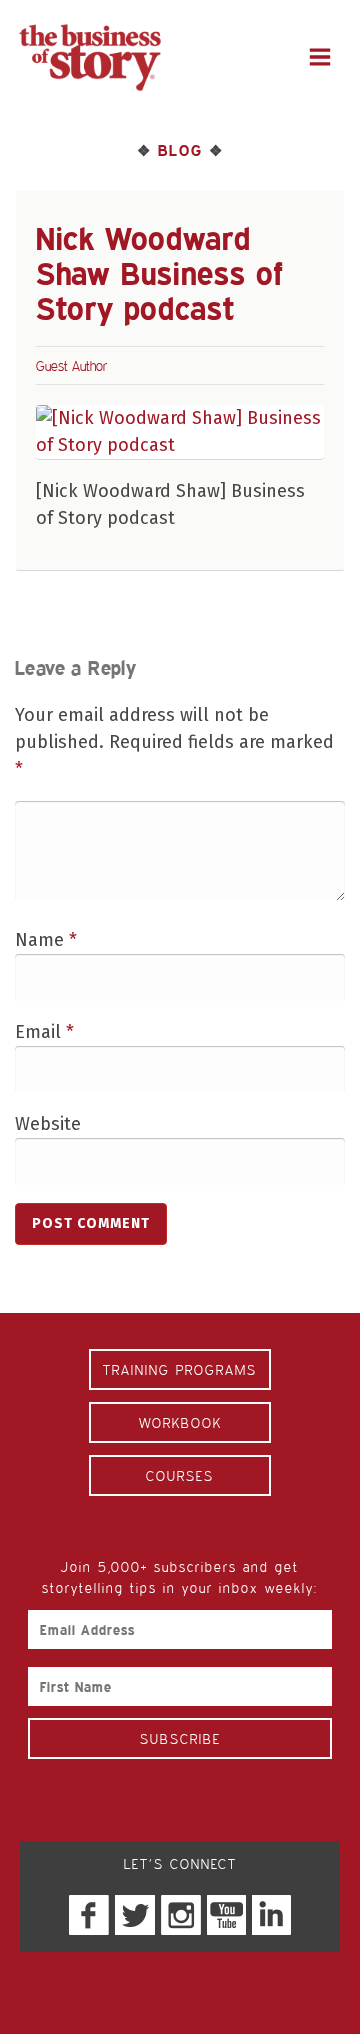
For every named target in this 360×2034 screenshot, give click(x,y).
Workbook (180, 1422)
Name (46, 940)
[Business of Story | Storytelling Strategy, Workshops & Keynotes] (90, 57)
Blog (180, 150)
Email (44, 1032)
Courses (180, 1475)
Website (48, 1124)
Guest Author (71, 365)
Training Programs (180, 1369)
